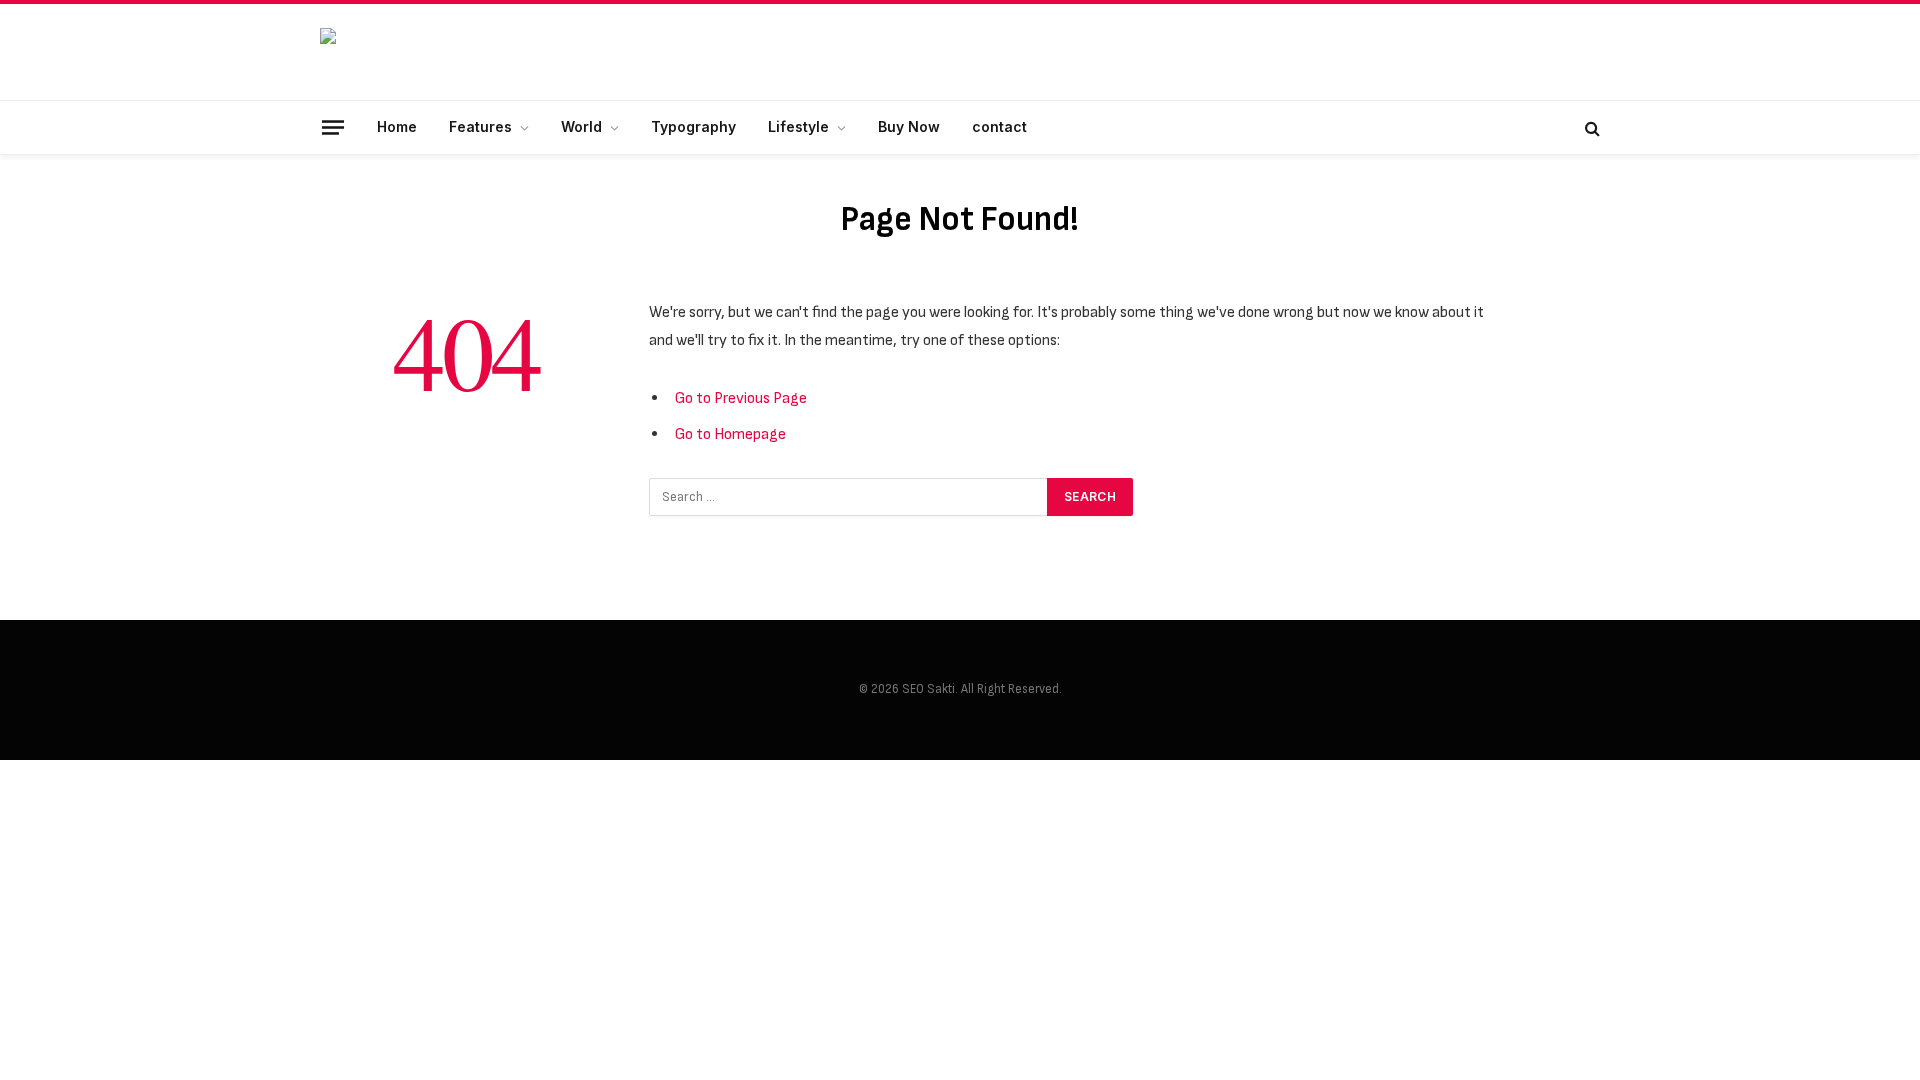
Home (397, 126)
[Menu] (333, 127)
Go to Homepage (730, 434)
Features (480, 126)
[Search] (1590, 127)
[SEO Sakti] (470, 52)
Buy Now (909, 126)
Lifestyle (798, 126)
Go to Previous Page (741, 398)
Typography (693, 126)
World (581, 126)
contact (999, 126)
